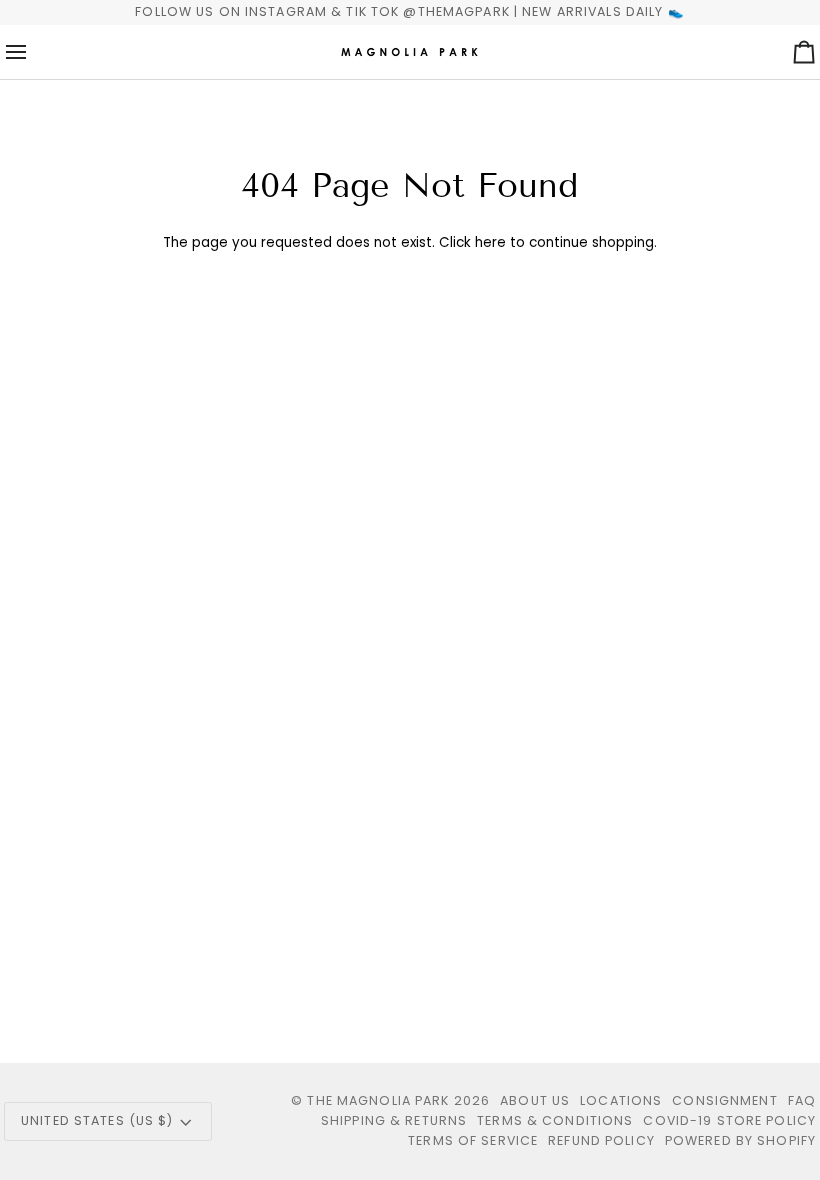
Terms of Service (473, 1140)
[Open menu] (34, 52)
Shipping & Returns (394, 1120)
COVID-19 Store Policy (729, 1120)
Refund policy (601, 1140)
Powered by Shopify (740, 1140)
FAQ (802, 1100)
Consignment (724, 1100)
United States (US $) (97, 1120)
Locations (621, 1100)
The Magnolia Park (378, 1100)
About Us (535, 1100)
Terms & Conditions (555, 1120)
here (490, 242)
